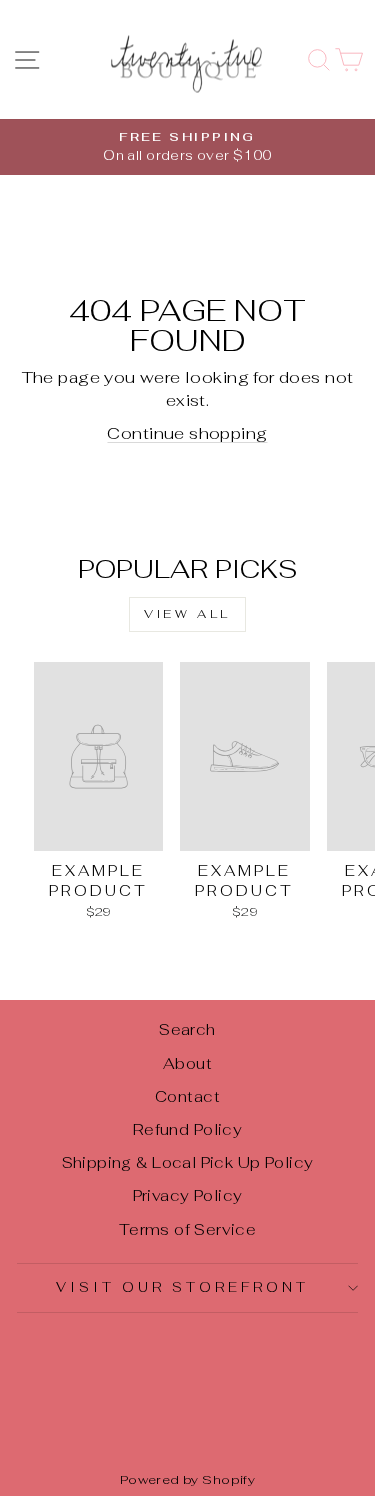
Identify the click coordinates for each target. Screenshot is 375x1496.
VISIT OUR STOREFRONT (182, 1287)
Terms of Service (188, 1229)
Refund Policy (187, 1129)
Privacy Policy (188, 1195)
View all (187, 614)
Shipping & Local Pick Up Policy (188, 1162)
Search (187, 1029)
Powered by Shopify (187, 1479)
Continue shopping (187, 433)
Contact (187, 1096)
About (187, 1063)
